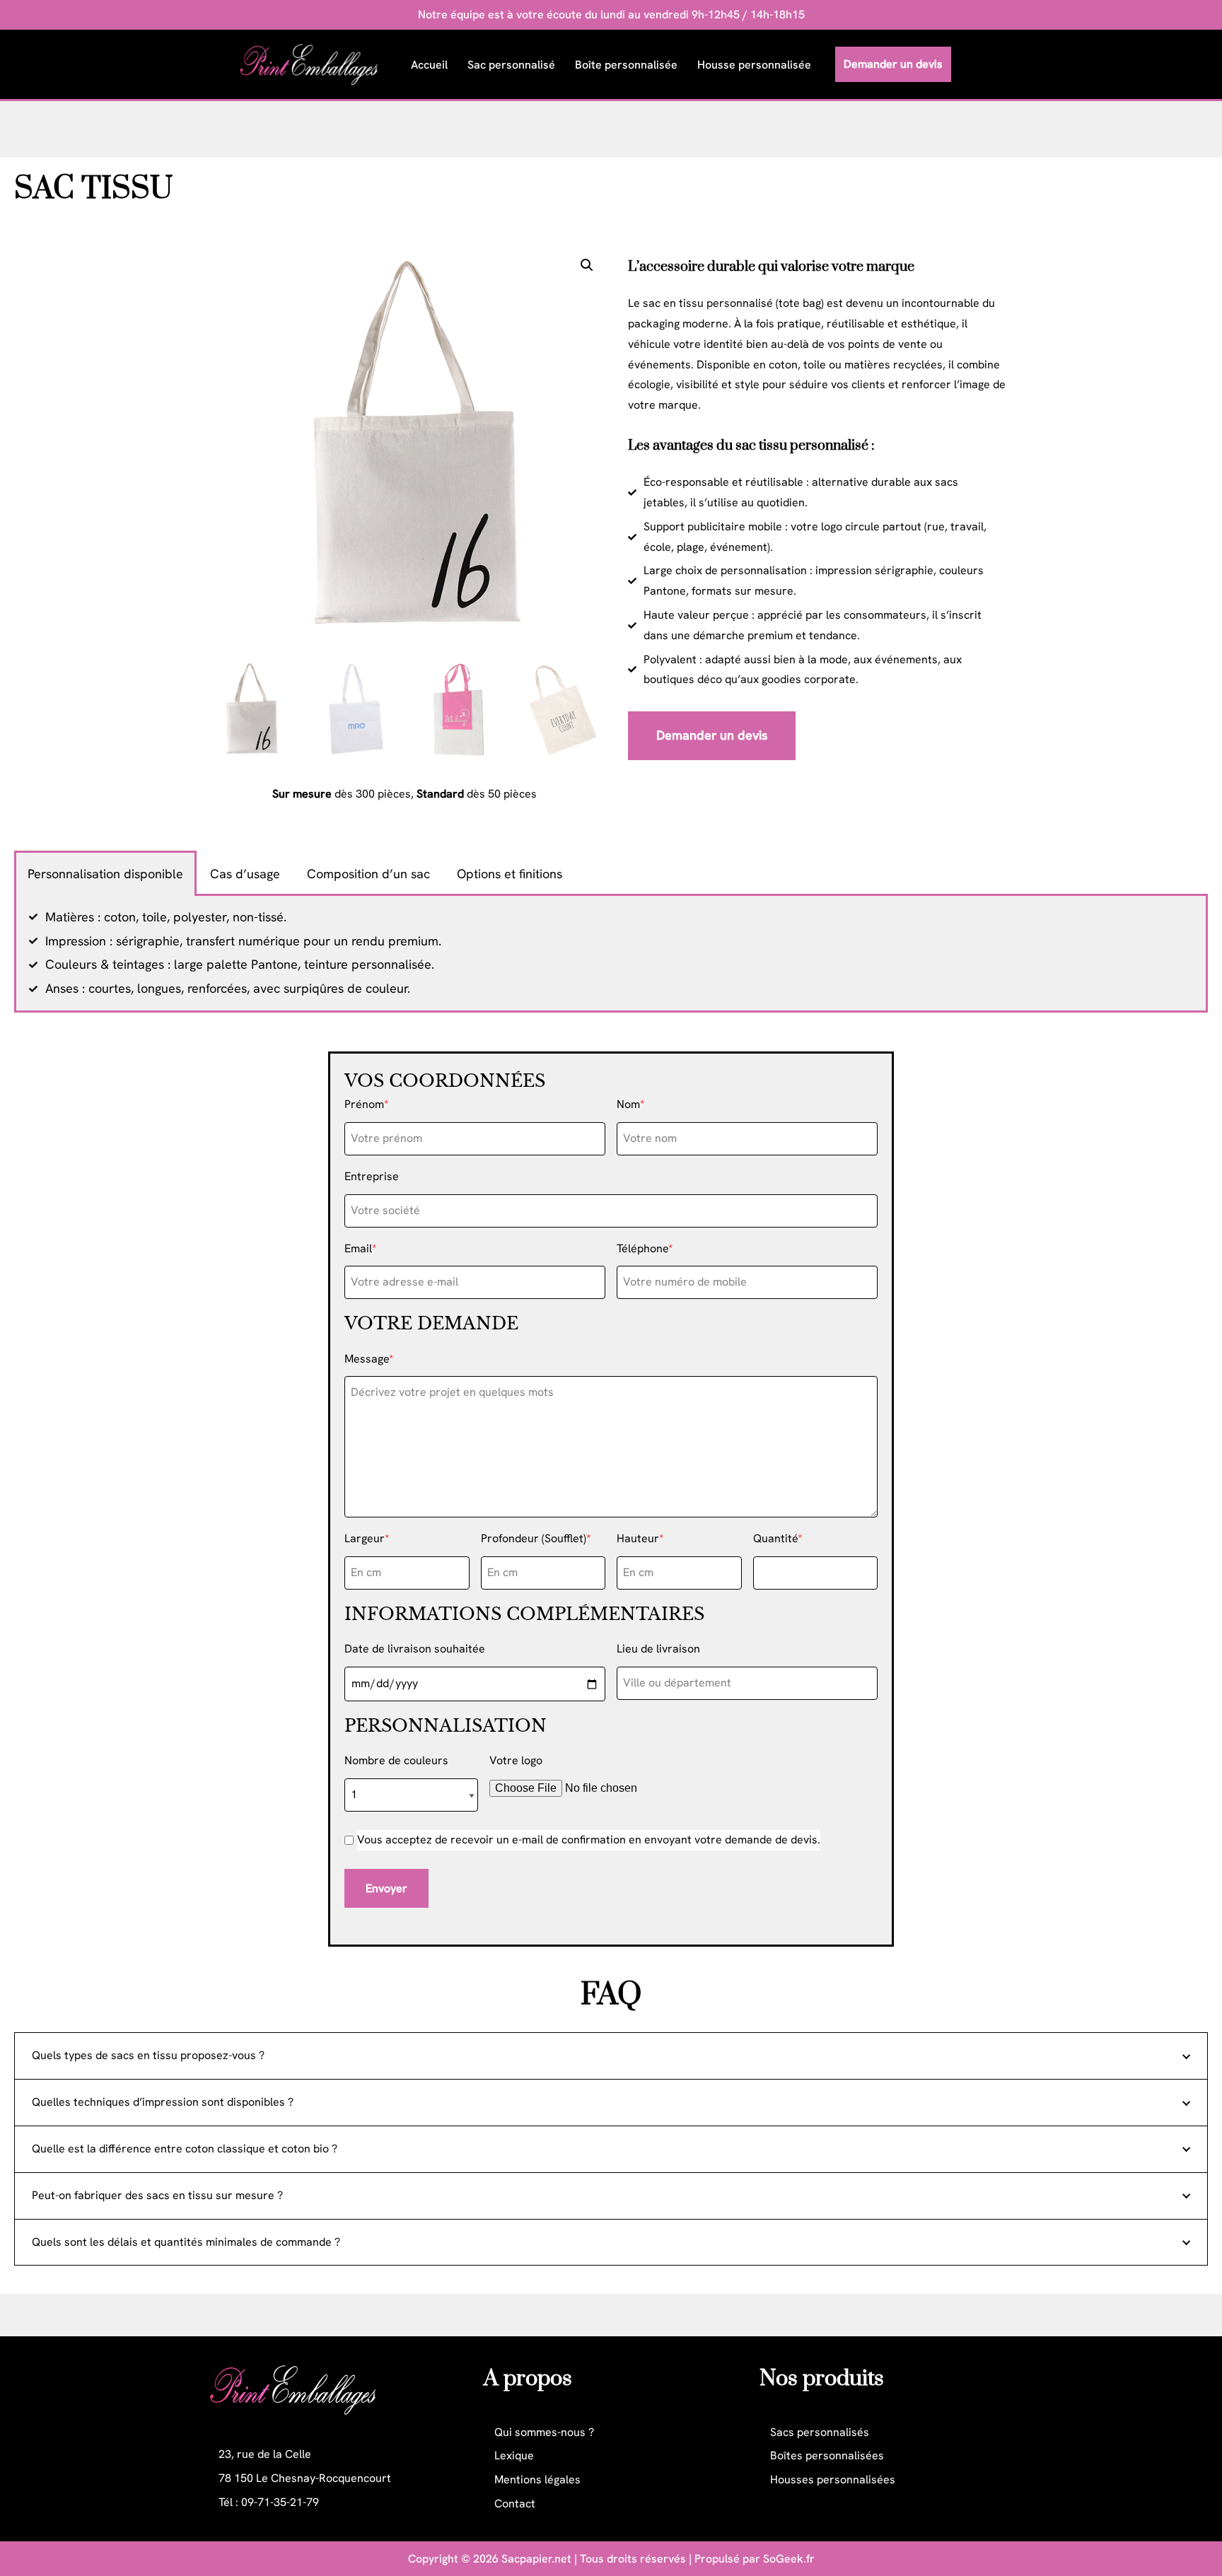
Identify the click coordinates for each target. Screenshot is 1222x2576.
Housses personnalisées (833, 2479)
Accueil (429, 65)
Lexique (514, 2455)
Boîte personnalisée (626, 65)
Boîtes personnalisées (827, 2455)
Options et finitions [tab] (510, 874)
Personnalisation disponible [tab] (105, 874)
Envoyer (386, 1888)
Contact (515, 2504)
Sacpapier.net (536, 2559)
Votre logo (516, 1760)
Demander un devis (893, 64)
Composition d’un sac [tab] (368, 874)
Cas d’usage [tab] (245, 874)
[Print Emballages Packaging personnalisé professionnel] (313, 64)
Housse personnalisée (754, 65)
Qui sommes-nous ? (544, 2432)
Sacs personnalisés (820, 2432)
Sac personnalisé (511, 65)
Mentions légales (537, 2479)
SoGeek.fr (789, 2559)
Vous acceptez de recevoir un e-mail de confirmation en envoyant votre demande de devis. (589, 1840)
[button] (587, 265)
